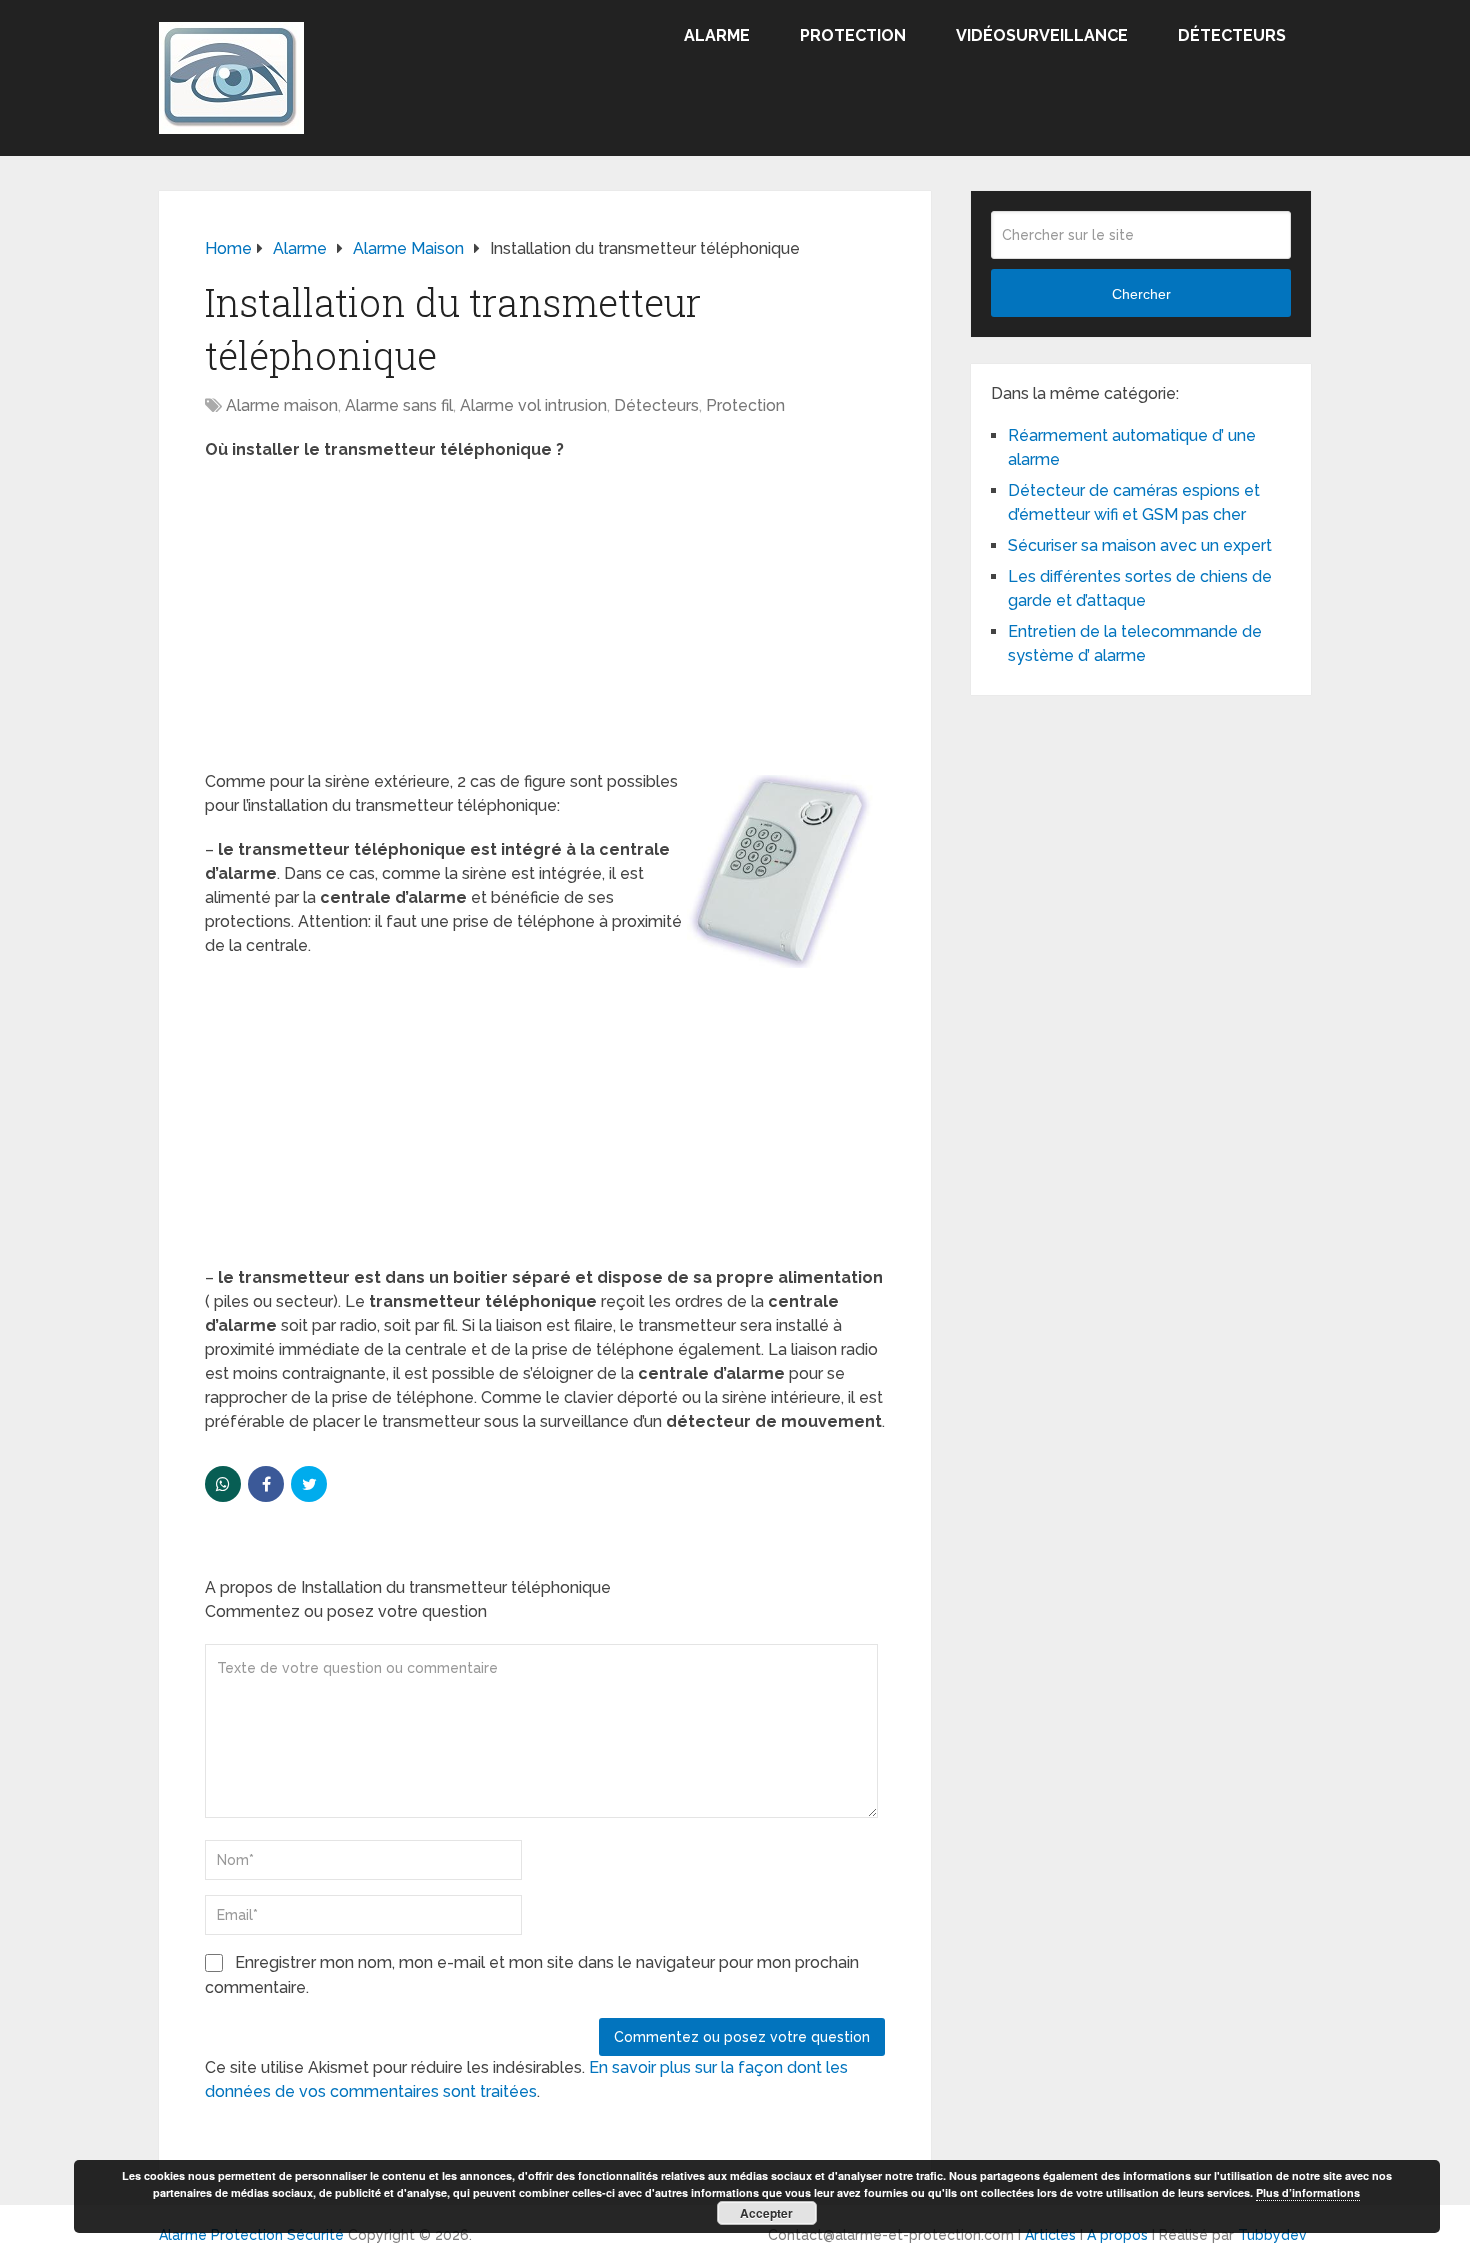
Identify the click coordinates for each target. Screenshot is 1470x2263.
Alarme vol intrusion (533, 405)
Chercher (1141, 294)
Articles (1050, 2235)
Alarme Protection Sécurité (251, 2235)
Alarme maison (282, 405)
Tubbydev (1272, 2235)
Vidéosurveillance (1042, 35)
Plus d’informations (1308, 2192)
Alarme (717, 35)
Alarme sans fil (399, 405)
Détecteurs (1232, 35)
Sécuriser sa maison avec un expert (1140, 545)
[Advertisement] (545, 622)
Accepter (766, 2213)
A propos (1117, 2235)
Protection (853, 35)
